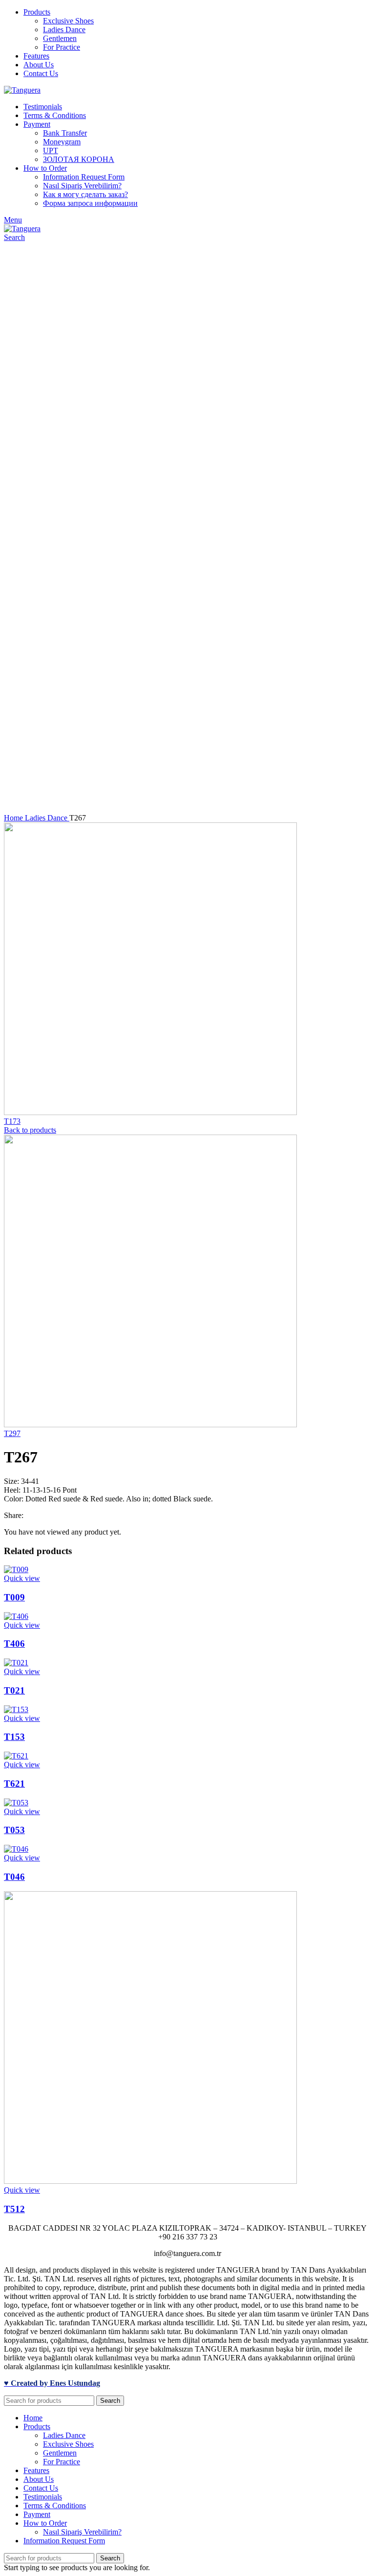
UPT (51, 150)
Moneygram (62, 142)
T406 (14, 1644)
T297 (12, 1433)
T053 (14, 1830)
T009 (14, 1597)
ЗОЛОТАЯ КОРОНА (79, 159)
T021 (14, 1690)
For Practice (62, 47)
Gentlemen (60, 38)
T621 (14, 1784)
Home (14, 818)
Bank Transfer (65, 133)
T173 (12, 1121)
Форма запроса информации (90, 203)
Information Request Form (84, 177)
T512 (14, 2209)
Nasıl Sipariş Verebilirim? (82, 186)
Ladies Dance (64, 30)
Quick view (22, 1578)
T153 (14, 1737)
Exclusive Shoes (68, 21)
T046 (14, 1877)
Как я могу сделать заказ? (85, 194)
